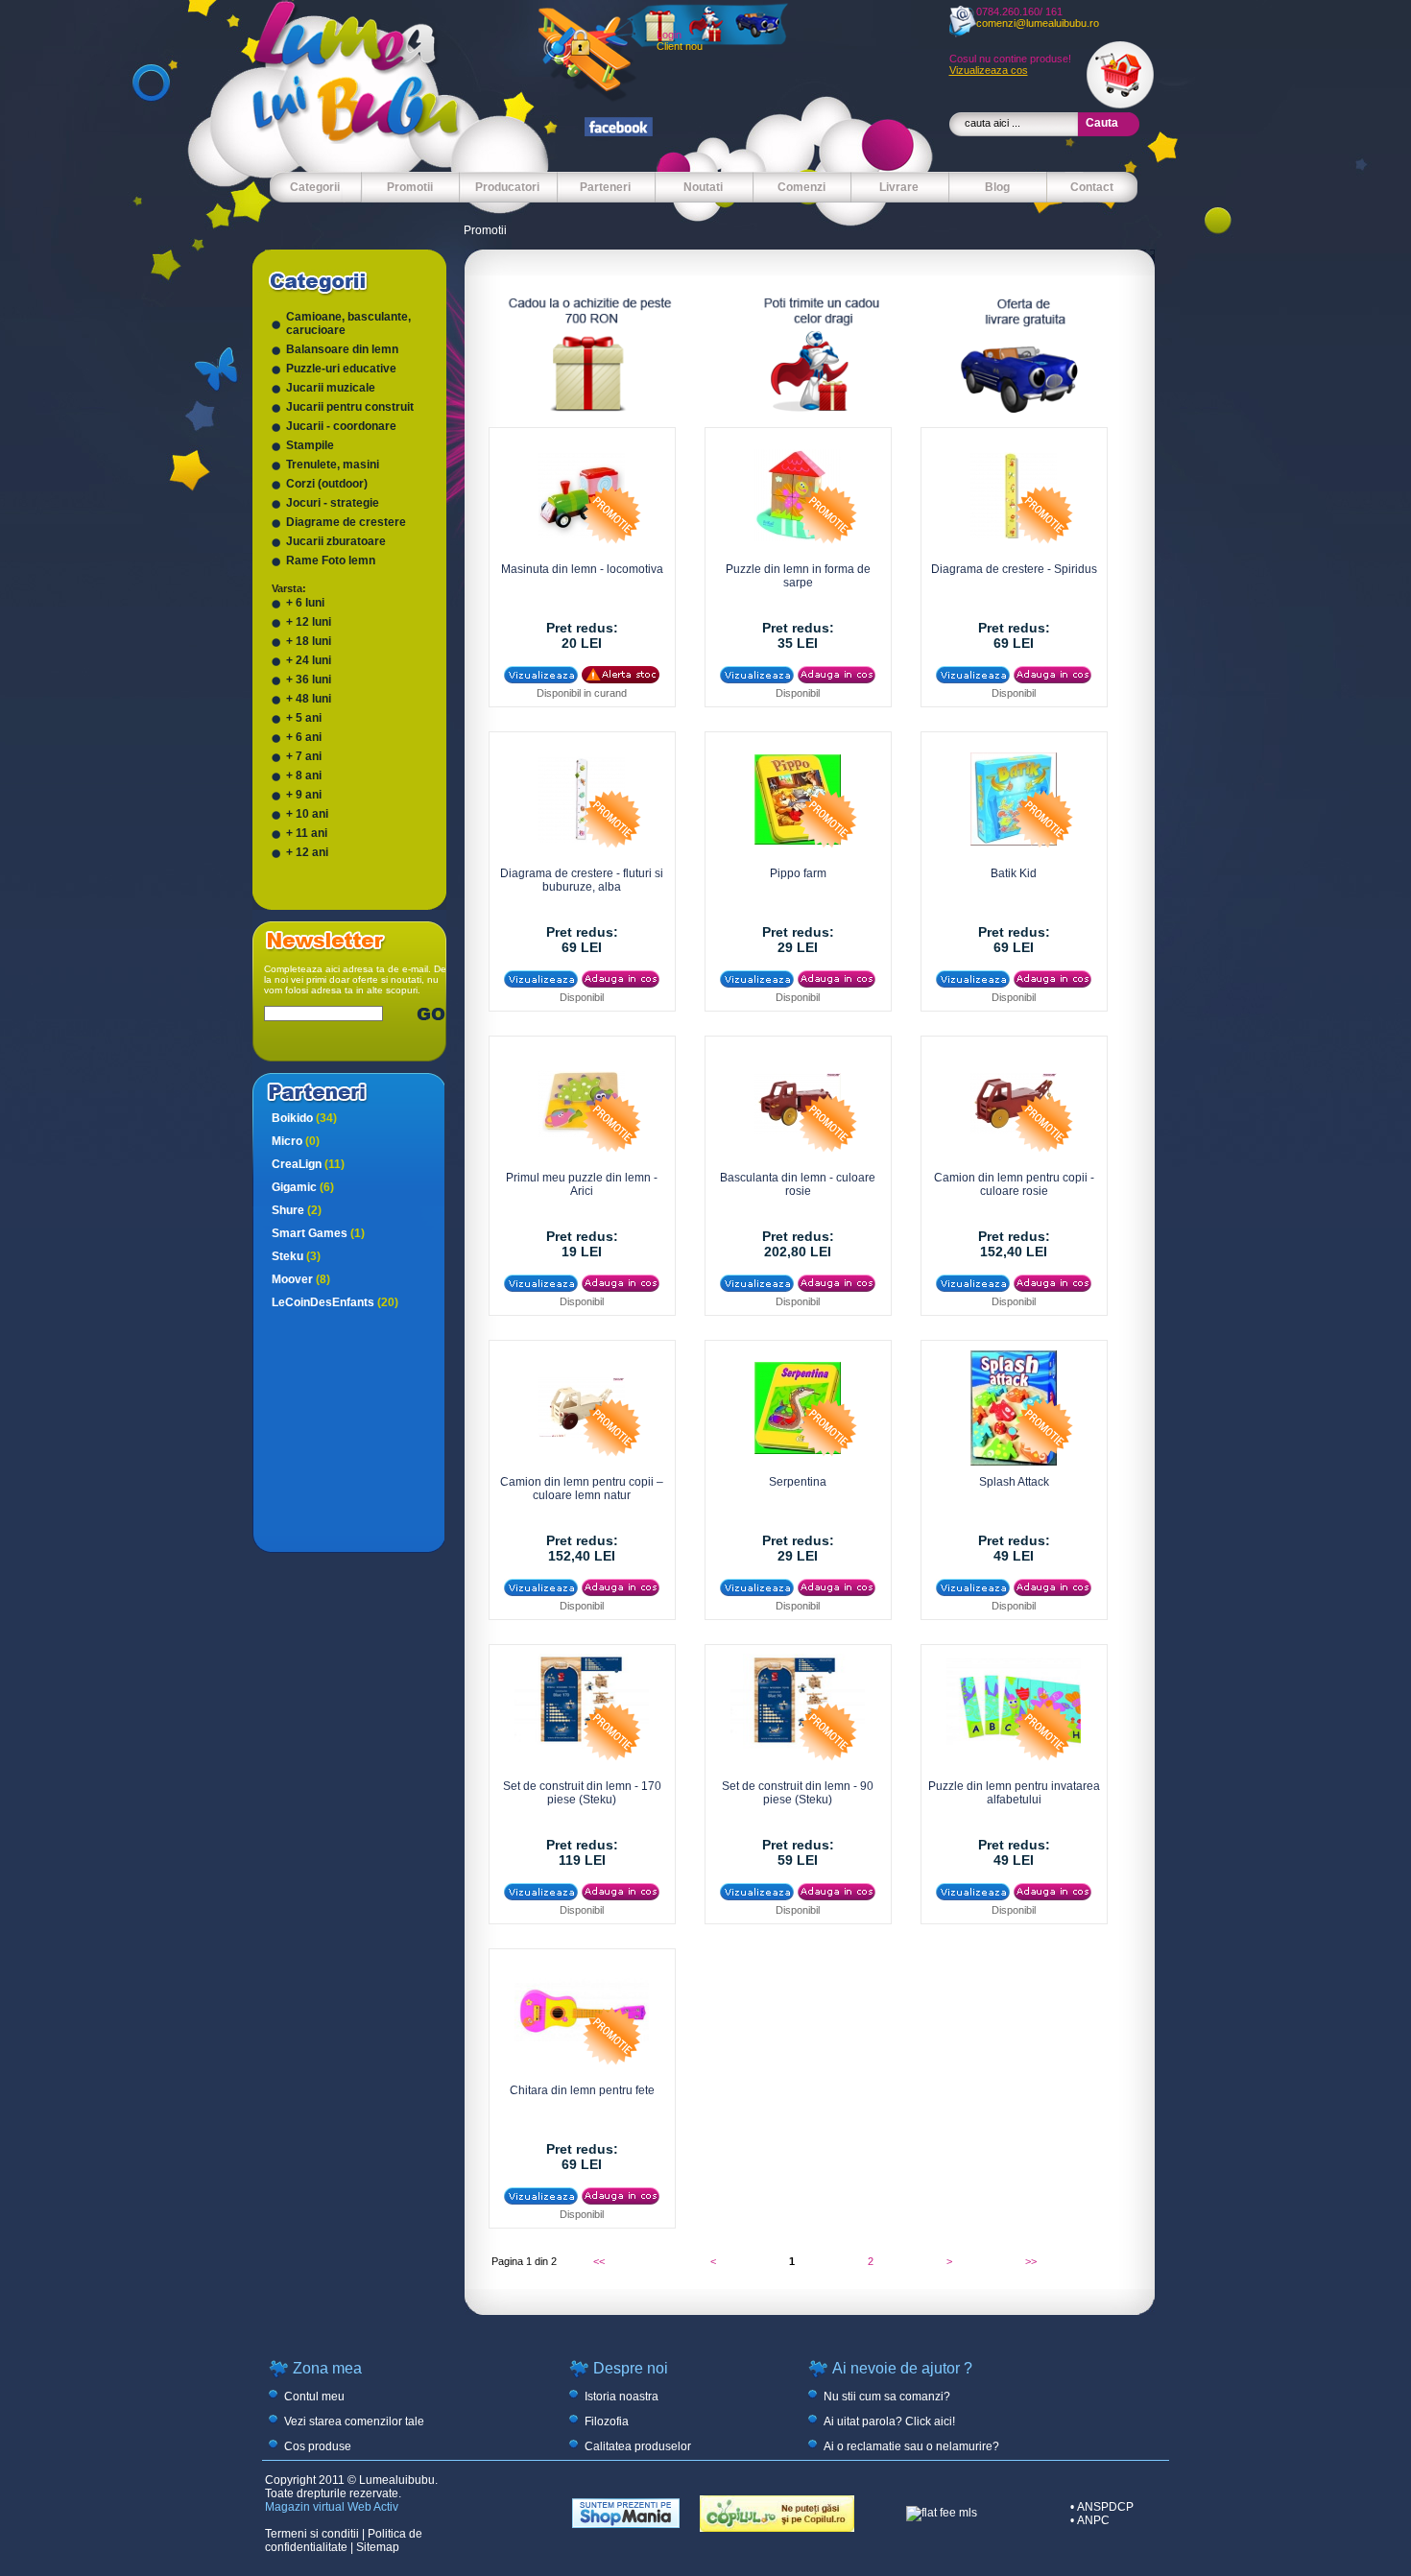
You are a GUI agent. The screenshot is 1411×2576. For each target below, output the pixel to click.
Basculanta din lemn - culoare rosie (798, 1184)
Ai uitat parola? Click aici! (889, 2421)
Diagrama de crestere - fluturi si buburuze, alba (582, 880)
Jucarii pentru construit (350, 407)
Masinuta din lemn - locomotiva (582, 569)
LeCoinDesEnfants (335, 1302)
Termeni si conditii (312, 2534)
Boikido (304, 1118)
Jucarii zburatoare (336, 541)
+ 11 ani (307, 833)
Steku (296, 1256)
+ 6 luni (305, 603)
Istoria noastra (622, 2397)
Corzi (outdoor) (327, 484)
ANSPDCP (1105, 2507)
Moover (301, 1279)
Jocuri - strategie (333, 503)
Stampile (310, 445)
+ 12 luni (309, 622)
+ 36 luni (309, 680)
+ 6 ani (304, 737)
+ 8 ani (304, 775)
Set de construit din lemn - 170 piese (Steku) (582, 1793)
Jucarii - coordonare (341, 426)
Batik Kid (1014, 873)
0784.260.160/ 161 (1019, 12)
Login (669, 35)
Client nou (680, 46)
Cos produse (318, 2446)
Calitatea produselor (638, 2446)
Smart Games (318, 1233)
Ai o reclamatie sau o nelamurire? (911, 2446)
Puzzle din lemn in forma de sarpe (798, 576)
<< (599, 2261)
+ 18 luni (309, 641)
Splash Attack (1014, 1482)
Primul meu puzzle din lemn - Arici (582, 1184)
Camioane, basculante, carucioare (348, 323)
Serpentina (798, 1482)
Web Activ (373, 2507)
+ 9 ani (304, 795)
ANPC (1093, 2520)
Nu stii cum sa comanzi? (887, 2397)
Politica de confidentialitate (344, 2540)
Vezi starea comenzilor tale (354, 2421)
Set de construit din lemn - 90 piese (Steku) (798, 1793)
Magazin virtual (305, 2507)
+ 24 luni (309, 660)
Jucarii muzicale (331, 388)
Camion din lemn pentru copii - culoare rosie (1014, 1184)
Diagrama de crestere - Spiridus (1014, 569)
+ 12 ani (307, 852)
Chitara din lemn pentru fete (582, 2090)
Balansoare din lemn (342, 349)
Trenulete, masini (333, 465)
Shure (297, 1210)
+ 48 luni (309, 699)
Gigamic (303, 1187)
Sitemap (378, 2547)
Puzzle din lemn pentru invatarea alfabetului (1014, 1793)
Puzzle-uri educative (341, 369)
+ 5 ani (304, 718)
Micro (296, 1141)
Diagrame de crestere (346, 522)
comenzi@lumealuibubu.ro (1038, 23)
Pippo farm (798, 873)
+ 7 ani (304, 756)
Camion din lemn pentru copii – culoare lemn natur (582, 1489)
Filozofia (607, 2421)
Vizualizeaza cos (989, 70)
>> (1031, 2261)
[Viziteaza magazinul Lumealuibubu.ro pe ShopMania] (626, 2524)
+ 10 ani (307, 814)
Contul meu (314, 2397)
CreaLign (308, 1164)
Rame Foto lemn (331, 561)
